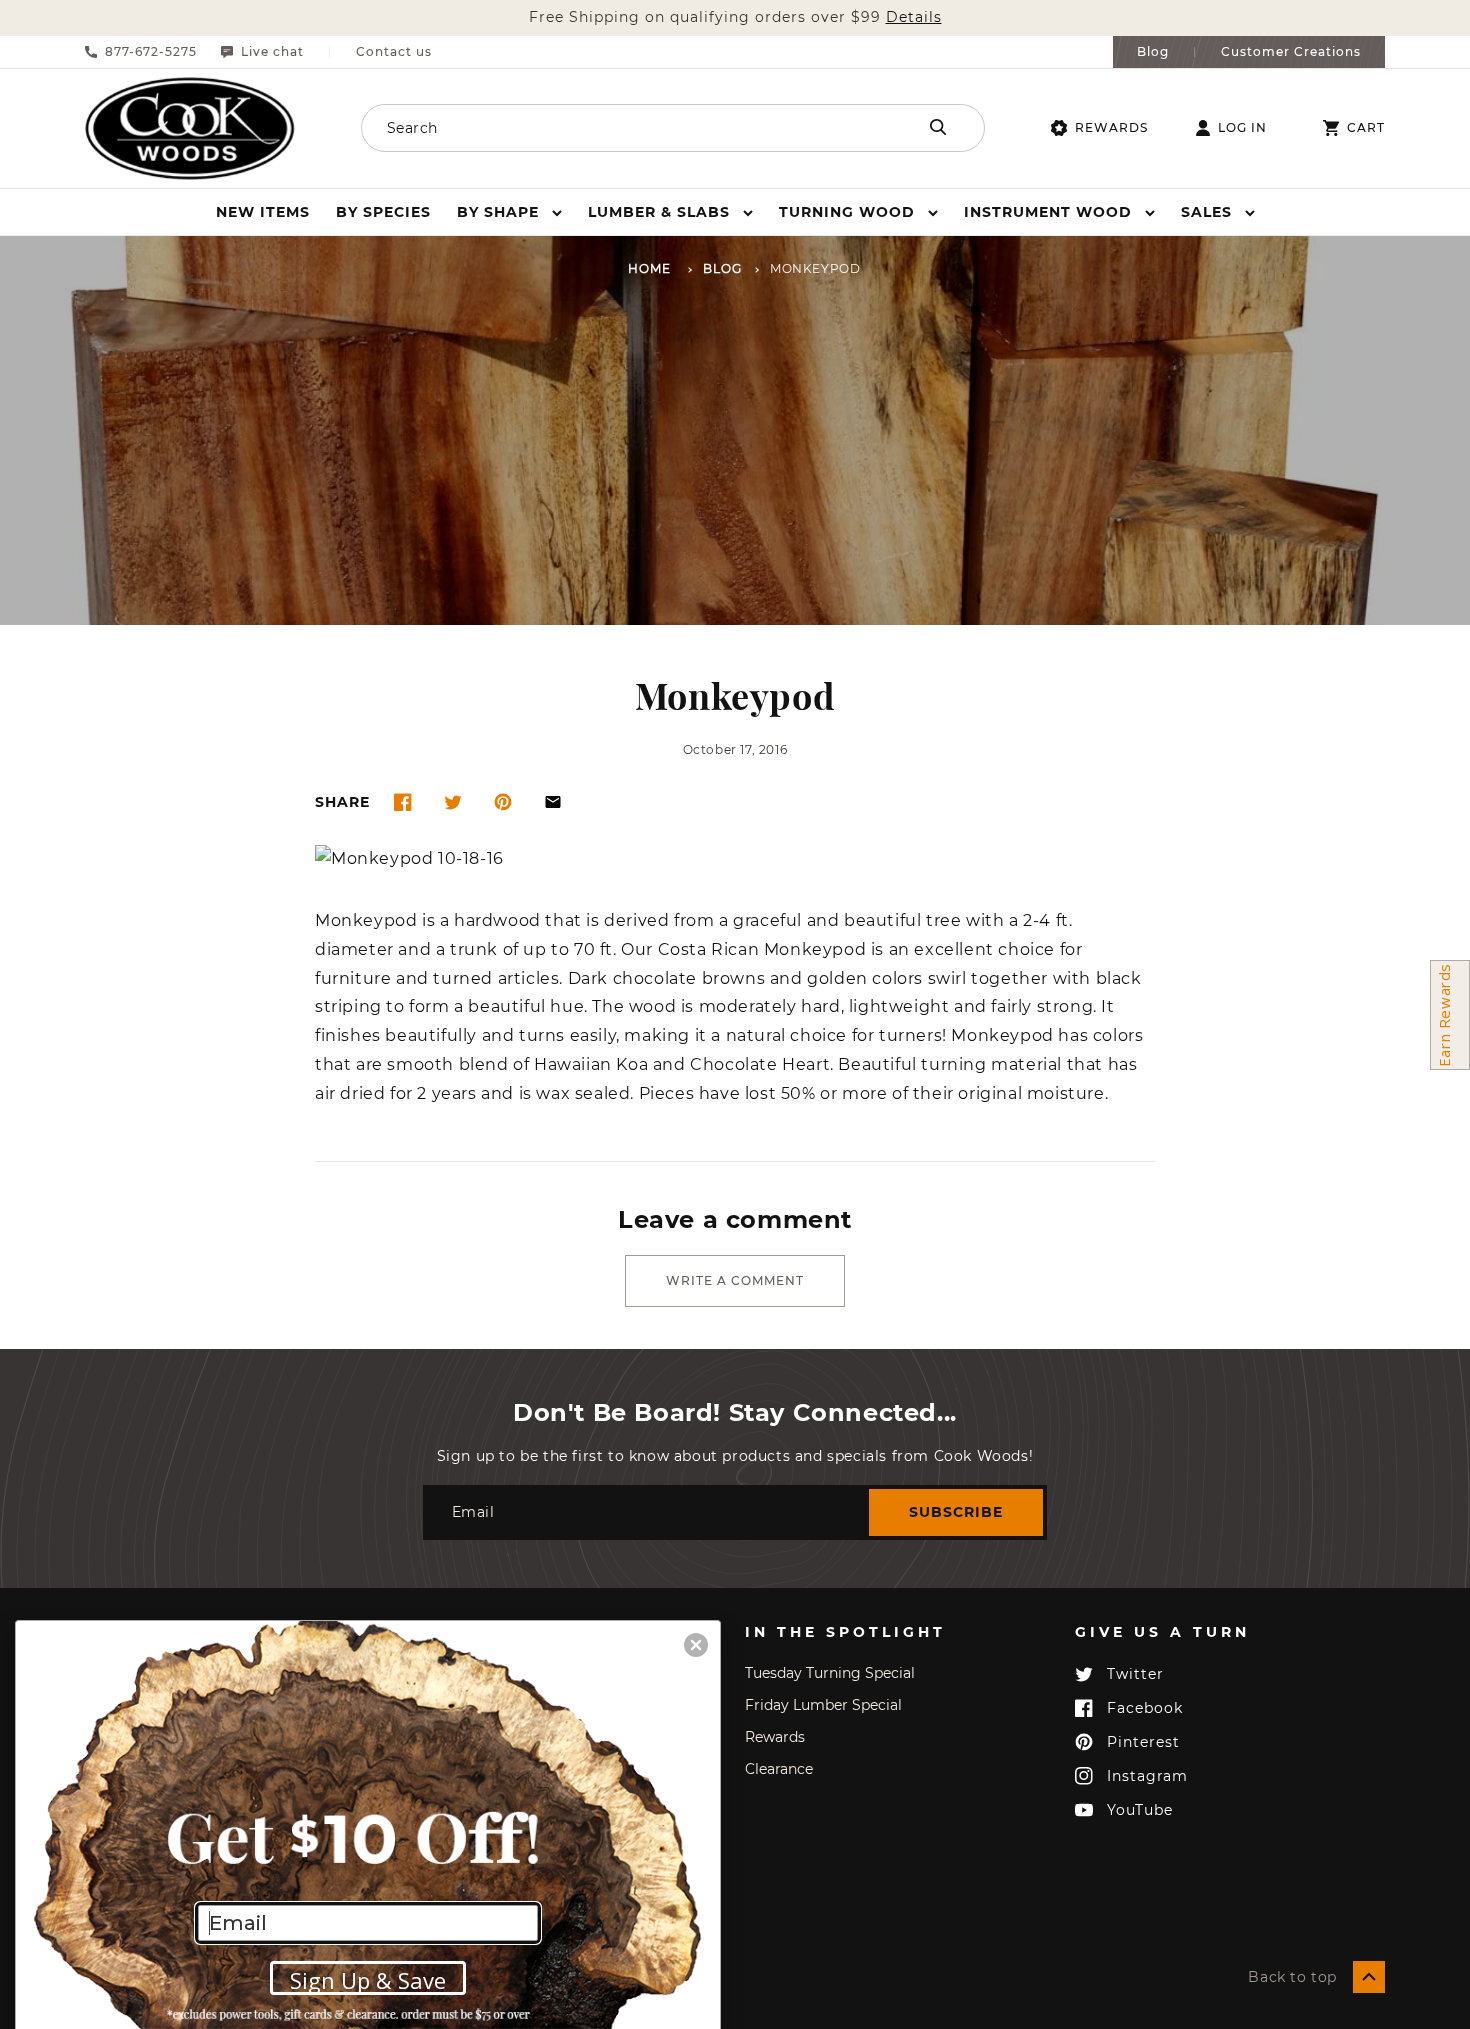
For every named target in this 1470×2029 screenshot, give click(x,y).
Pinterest (1143, 1742)
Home (649, 269)
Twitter (1135, 1674)
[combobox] (612, 128)
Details (914, 17)
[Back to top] (1369, 1977)
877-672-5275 (151, 52)
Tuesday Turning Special (830, 1673)
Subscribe (956, 1512)
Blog (1153, 52)
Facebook (1145, 1708)
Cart (1366, 128)
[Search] (938, 127)
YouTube (1140, 1810)
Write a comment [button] (735, 1280)
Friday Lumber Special (823, 1705)
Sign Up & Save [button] (368, 1980)
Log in (1242, 128)
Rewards (1111, 127)
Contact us (394, 52)
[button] (509, 212)
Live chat (272, 52)
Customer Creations (1291, 52)
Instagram (1147, 1776)
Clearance (779, 1769)
